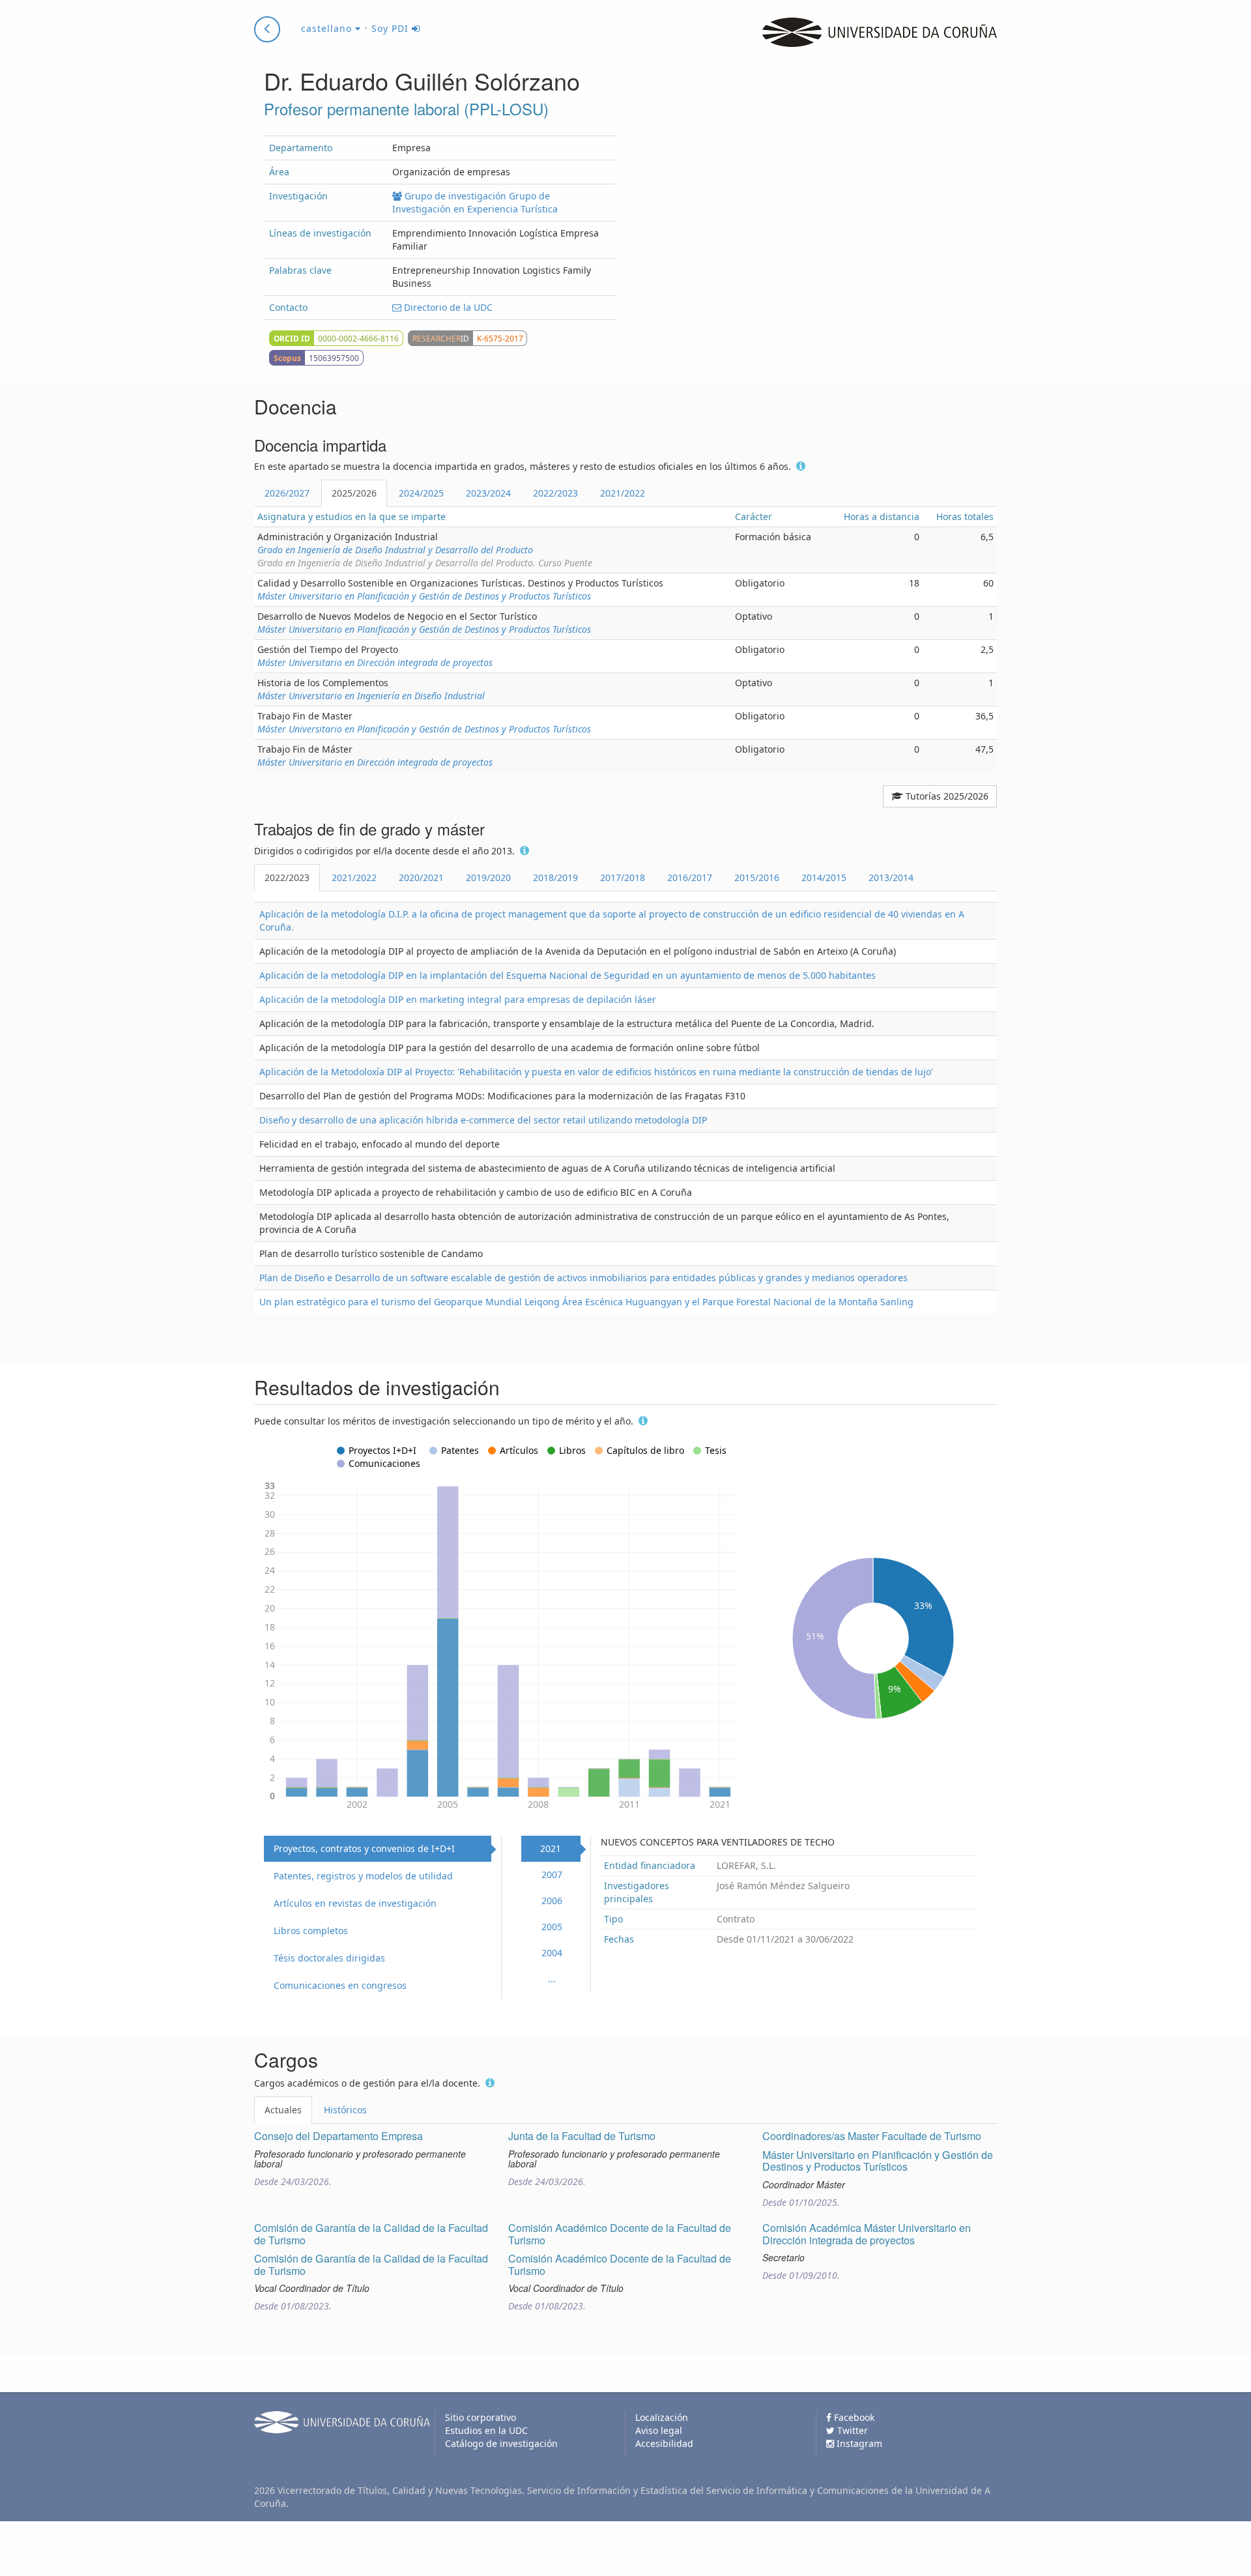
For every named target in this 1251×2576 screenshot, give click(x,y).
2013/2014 (891, 877)
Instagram (858, 2443)
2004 (552, 1953)
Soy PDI (392, 28)
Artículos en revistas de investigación (355, 1903)
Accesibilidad (664, 2443)
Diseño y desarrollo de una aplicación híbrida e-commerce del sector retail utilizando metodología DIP (483, 1120)
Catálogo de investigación (501, 2443)
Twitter (851, 2430)
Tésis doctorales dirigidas (329, 1958)
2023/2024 (488, 493)
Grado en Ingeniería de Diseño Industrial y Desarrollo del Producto (395, 550)
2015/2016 (757, 877)
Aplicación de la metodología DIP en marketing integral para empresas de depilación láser (458, 999)
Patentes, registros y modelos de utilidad (363, 1876)
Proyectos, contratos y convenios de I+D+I (364, 1848)
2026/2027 (287, 493)
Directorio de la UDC (447, 307)
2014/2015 (824, 877)
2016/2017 (690, 877)
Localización (662, 2417)
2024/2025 (421, 493)
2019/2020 (488, 877)
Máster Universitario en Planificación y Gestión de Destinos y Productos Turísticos (424, 596)
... (552, 1979)
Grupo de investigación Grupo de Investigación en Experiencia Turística (475, 202)
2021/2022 (623, 493)
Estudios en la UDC (486, 2430)
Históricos (345, 2110)
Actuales (283, 2110)
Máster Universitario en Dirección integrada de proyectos (375, 662)
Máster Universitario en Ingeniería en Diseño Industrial (371, 696)
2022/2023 (555, 493)
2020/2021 (421, 877)
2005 (552, 1927)
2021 (551, 1848)
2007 (552, 1874)
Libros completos (311, 1931)
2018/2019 (555, 877)
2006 (552, 1901)
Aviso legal (659, 2430)
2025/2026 (354, 493)
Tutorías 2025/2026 (946, 796)
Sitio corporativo (481, 2417)
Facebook (853, 2417)
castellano (328, 28)
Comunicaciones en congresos (340, 1985)
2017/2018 (623, 877)
